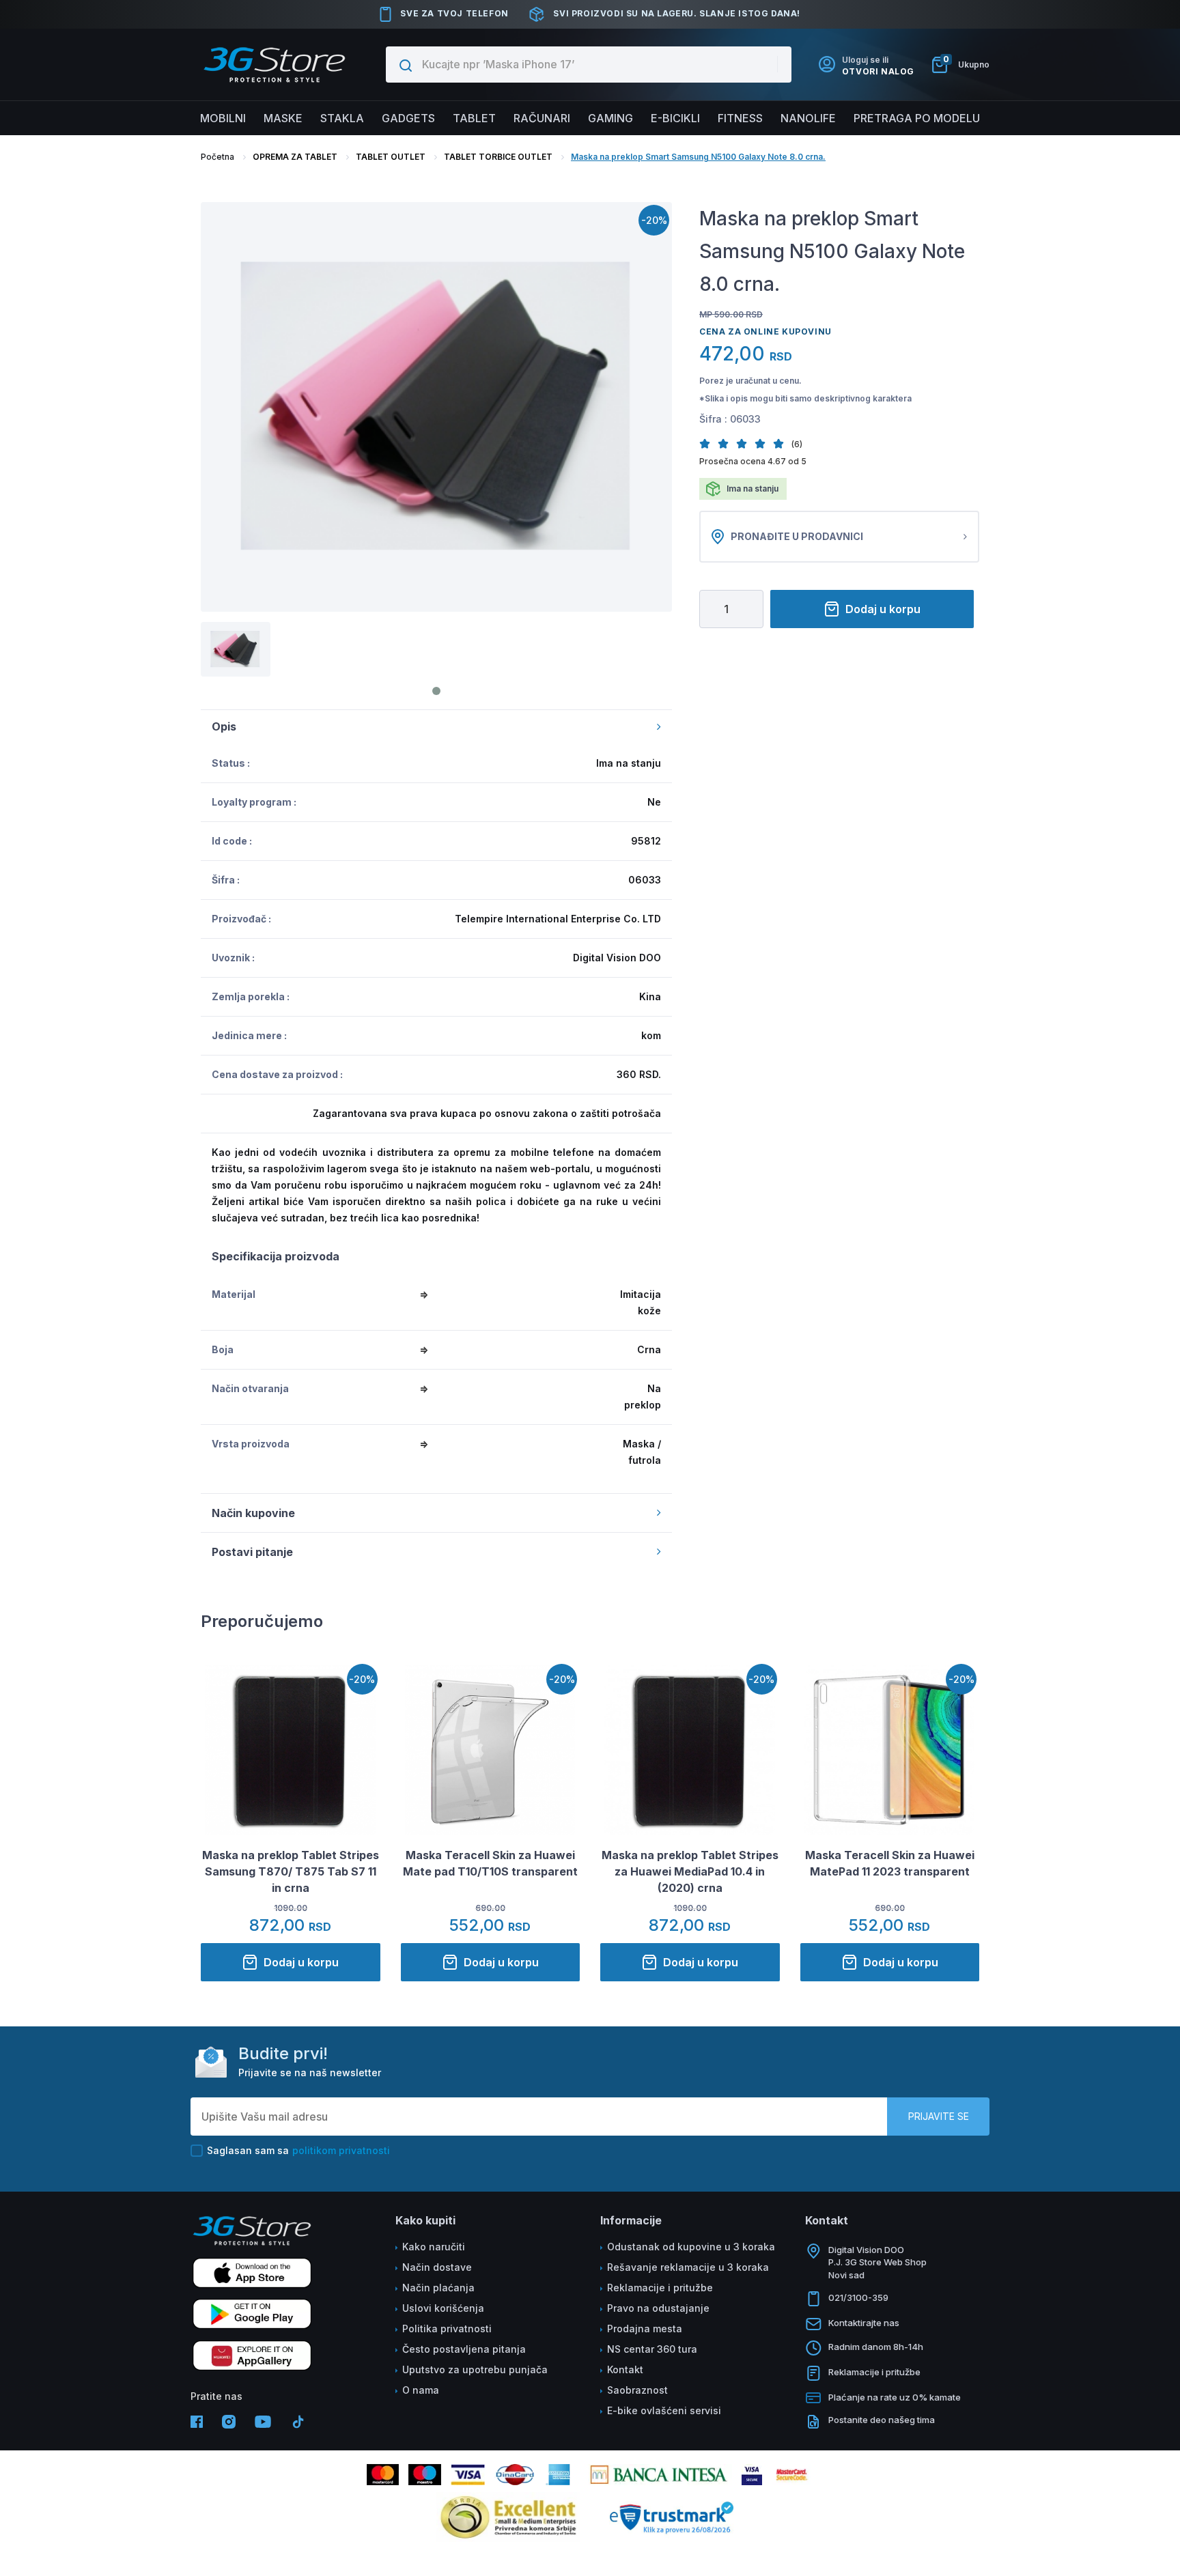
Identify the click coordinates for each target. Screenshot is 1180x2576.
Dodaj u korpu (883, 609)
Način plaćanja (438, 2288)
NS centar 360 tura (652, 2349)
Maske (283, 118)
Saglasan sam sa (298, 2150)
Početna (217, 157)
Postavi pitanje (252, 1552)
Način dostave (437, 2267)
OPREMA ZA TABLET (295, 157)
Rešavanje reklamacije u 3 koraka (688, 2267)
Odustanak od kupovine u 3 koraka (691, 2247)
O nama (421, 2390)
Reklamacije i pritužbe (660, 2288)
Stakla (342, 118)
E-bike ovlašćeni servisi (664, 2410)
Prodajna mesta (645, 2329)
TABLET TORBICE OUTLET (498, 157)
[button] (708, 443)
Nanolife (808, 118)
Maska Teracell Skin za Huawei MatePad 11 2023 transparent (890, 1863)
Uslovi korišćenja (443, 2308)
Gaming (610, 118)
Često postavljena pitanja (464, 2349)
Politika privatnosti (447, 2329)
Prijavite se (939, 2116)
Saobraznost (637, 2390)
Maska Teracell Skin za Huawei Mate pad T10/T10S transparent (490, 1863)
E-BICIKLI (675, 118)
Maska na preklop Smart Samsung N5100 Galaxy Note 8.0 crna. (698, 157)
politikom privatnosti (341, 2150)
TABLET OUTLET (391, 157)
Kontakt (625, 2369)
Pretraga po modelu (917, 118)
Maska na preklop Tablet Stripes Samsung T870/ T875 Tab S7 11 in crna (291, 1871)
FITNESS (740, 118)
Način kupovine (253, 1513)
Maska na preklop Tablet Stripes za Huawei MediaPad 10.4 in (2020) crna (690, 1871)
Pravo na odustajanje (658, 2308)
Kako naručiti (434, 2247)
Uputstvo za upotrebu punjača (475, 2369)
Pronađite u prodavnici (797, 536)
